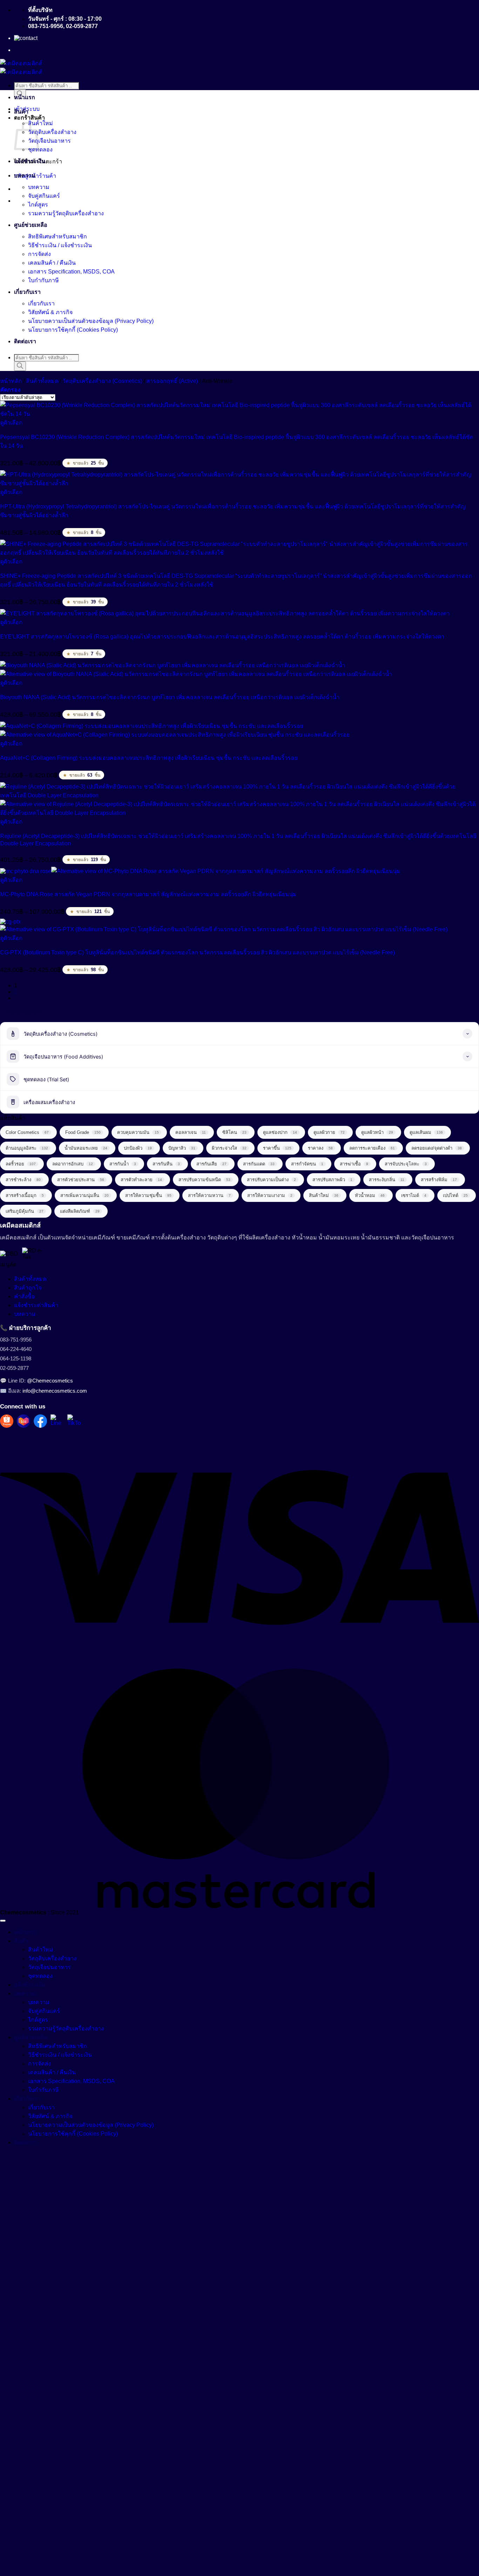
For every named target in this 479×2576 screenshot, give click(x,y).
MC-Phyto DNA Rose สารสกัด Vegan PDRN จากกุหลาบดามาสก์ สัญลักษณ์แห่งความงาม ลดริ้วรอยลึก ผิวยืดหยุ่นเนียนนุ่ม (148, 894)
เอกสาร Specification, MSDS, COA (71, 272)
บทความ (25, 175)
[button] (10, 390)
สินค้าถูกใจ (28, 1288)
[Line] (57, 1421)
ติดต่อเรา (25, 341)
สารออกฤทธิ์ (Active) (172, 381)
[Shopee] (7, 1421)
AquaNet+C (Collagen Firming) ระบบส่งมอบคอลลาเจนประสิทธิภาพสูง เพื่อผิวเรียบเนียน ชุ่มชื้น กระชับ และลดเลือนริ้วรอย (149, 758)
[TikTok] (74, 1421)
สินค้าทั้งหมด (42, 381)
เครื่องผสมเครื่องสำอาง (49, 1102)
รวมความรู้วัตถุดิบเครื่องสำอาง (66, 213)
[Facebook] (40, 1421)
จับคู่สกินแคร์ (44, 196)
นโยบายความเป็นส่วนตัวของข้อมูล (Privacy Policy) (91, 321)
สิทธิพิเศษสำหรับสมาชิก (58, 236)
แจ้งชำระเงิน (30, 161)
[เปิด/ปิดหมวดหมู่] (467, 1034)
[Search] (20, 366)
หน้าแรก (25, 97)
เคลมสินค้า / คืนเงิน (52, 263)
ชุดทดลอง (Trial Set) (46, 1080)
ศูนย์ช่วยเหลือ (31, 225)
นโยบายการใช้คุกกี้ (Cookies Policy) (73, 330)
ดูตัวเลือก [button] (11, 423)
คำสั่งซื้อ (24, 1296)
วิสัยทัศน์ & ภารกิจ (50, 312)
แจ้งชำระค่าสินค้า (36, 1305)
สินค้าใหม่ (41, 123)
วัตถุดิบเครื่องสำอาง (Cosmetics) (102, 381)
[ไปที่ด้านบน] (3, 1921)
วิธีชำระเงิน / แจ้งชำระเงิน (60, 245)
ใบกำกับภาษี (43, 280)
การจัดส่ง (39, 254)
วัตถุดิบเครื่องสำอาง (52, 132)
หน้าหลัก (11, 381)
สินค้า (21, 112)
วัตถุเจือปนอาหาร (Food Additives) (63, 1057)
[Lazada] (23, 1421)
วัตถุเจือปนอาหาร (49, 141)
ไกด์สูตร (38, 205)
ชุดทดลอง (40, 150)
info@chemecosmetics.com (55, 1391)
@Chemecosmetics (50, 1381)
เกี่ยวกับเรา (27, 292)
